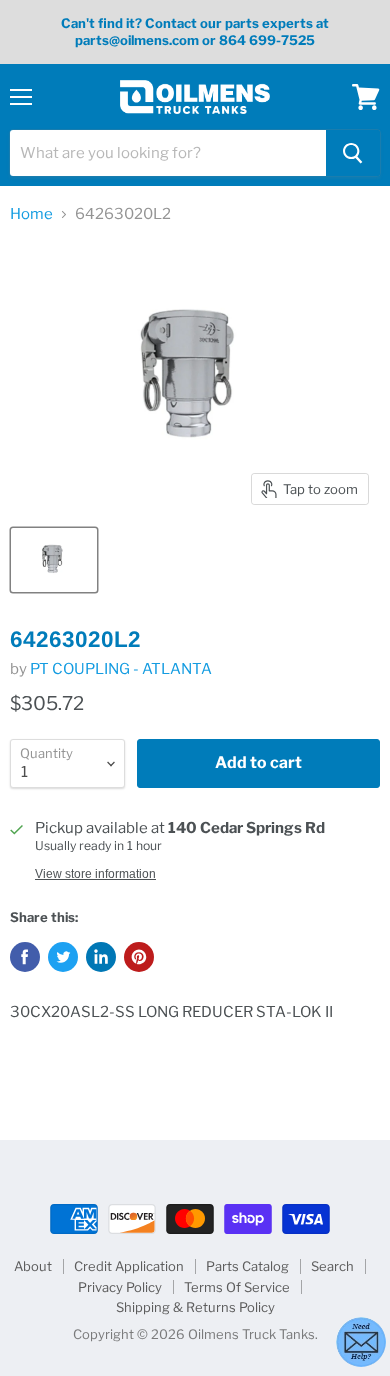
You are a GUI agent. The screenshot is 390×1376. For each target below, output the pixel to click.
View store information (95, 874)
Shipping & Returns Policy (195, 1307)
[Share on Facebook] (25, 957)
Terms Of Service (237, 1287)
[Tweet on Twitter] (63, 957)
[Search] (353, 153)
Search (332, 1266)
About (33, 1266)
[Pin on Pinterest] (139, 957)
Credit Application (129, 1266)
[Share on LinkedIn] (101, 957)
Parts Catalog (247, 1266)
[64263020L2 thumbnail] (54, 560)
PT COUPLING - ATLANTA (121, 669)
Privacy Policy (120, 1287)
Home (31, 214)
